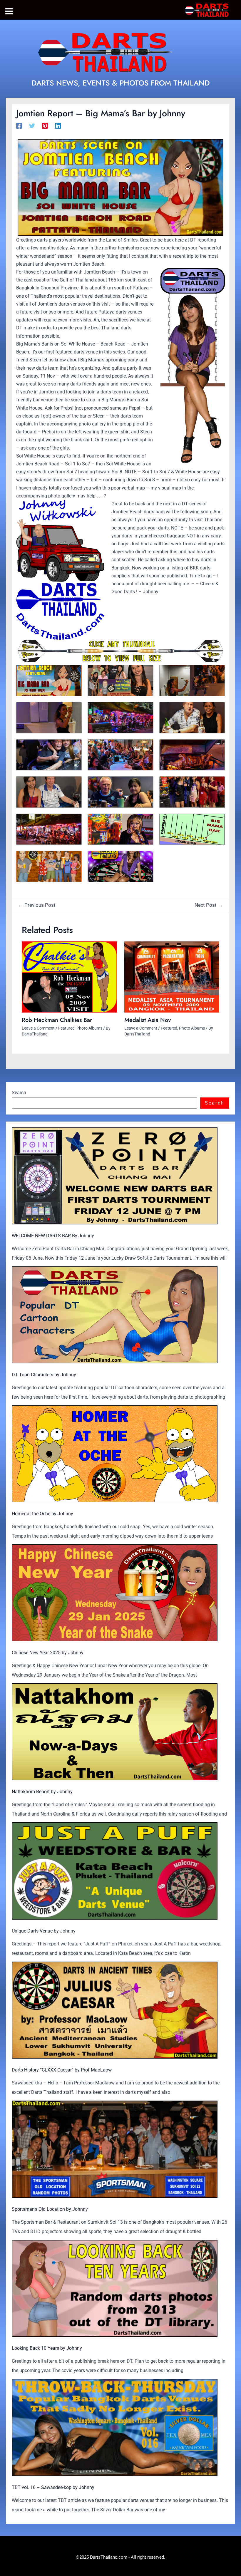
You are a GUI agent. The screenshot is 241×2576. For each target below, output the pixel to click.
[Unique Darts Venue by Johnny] (115, 1871)
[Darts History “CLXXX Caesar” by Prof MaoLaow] (115, 2010)
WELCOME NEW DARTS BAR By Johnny (53, 1236)
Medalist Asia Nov (148, 1020)
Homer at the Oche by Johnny (42, 1514)
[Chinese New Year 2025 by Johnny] (115, 1593)
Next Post (209, 905)
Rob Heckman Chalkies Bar (57, 1020)
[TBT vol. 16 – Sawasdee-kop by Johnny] (115, 2427)
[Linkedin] (58, 126)
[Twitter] (32, 126)
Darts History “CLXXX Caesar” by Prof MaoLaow (62, 2070)
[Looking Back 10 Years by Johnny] (115, 2288)
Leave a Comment (38, 1028)
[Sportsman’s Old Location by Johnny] (115, 2149)
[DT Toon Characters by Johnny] (115, 1315)
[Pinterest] (45, 126)
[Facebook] (19, 126)
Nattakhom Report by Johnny (42, 1792)
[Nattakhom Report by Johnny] (115, 1732)
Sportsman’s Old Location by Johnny (50, 2209)
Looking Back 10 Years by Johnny (47, 2348)
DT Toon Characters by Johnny (44, 1375)
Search (19, 1093)
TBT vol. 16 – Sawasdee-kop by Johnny (53, 2487)
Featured (66, 1028)
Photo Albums (89, 1028)
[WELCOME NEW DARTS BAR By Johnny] (115, 1176)
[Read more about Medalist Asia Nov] (172, 977)
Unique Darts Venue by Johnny (44, 1931)
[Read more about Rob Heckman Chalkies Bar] (69, 977)
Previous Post (37, 905)
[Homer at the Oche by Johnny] (115, 1454)
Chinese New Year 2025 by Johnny (48, 1653)
